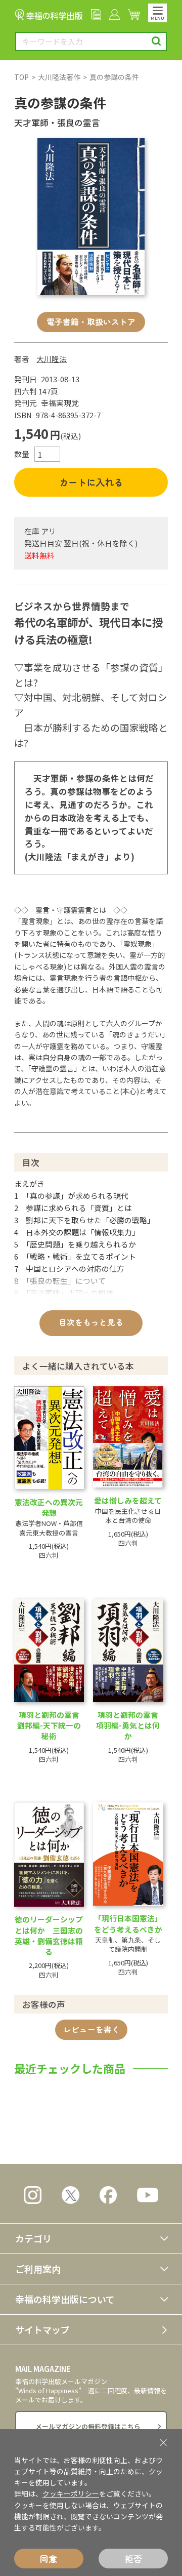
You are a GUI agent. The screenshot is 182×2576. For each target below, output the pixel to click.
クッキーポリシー (71, 2493)
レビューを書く (92, 2029)
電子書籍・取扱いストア (91, 322)
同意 (49, 2559)
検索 (156, 41)
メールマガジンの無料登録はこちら (88, 2426)
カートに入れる (91, 482)
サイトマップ (42, 2329)
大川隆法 (52, 359)
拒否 (133, 2559)
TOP (21, 77)
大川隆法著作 (59, 77)
